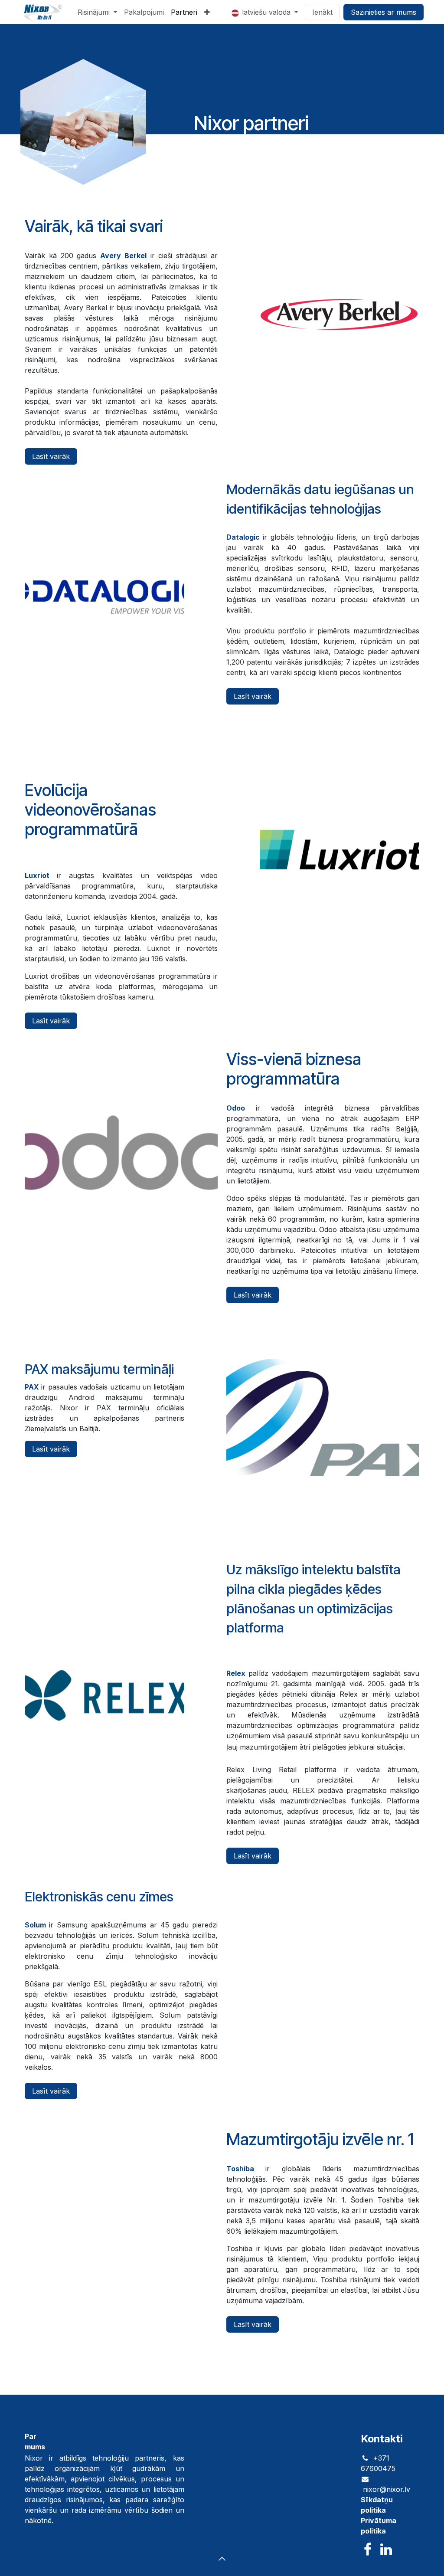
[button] (222, 2559)
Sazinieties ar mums (384, 12)
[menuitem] (97, 12)
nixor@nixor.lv (387, 2489)
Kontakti (382, 2439)
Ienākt (322, 12)
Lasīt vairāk (51, 456)
